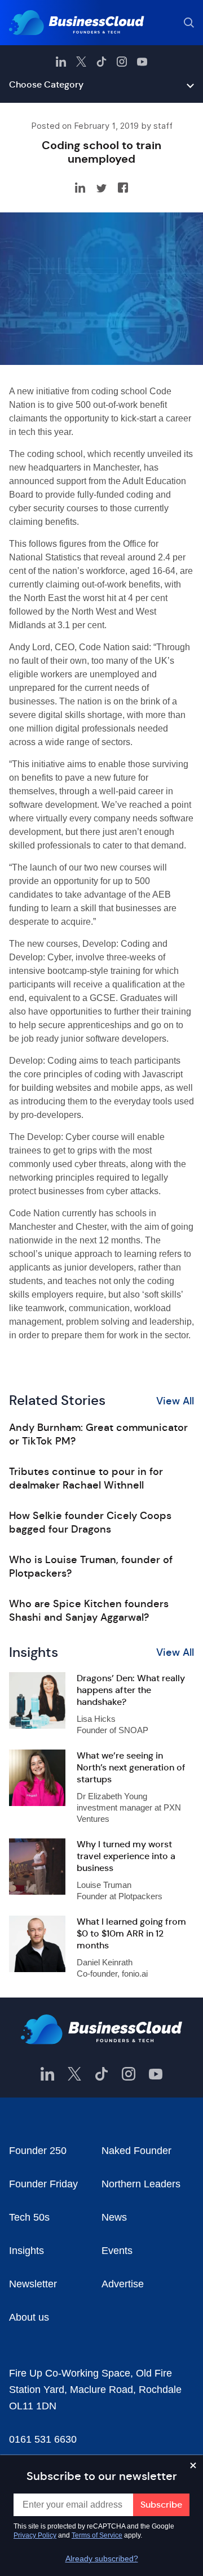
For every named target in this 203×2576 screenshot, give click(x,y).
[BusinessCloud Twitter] (81, 62)
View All (175, 1401)
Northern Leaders (141, 2184)
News (114, 2217)
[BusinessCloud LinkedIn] (61, 62)
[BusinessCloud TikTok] (101, 62)
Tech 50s (29, 2217)
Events (117, 2251)
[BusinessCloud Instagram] (122, 62)
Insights (27, 2251)
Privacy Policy (35, 2535)
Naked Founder (136, 2151)
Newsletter (33, 2284)
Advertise (123, 2284)
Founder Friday (43, 2184)
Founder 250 (38, 2151)
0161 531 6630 (43, 2439)
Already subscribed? (102, 2558)
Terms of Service (97, 2535)
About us (29, 2317)
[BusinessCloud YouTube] (142, 62)
